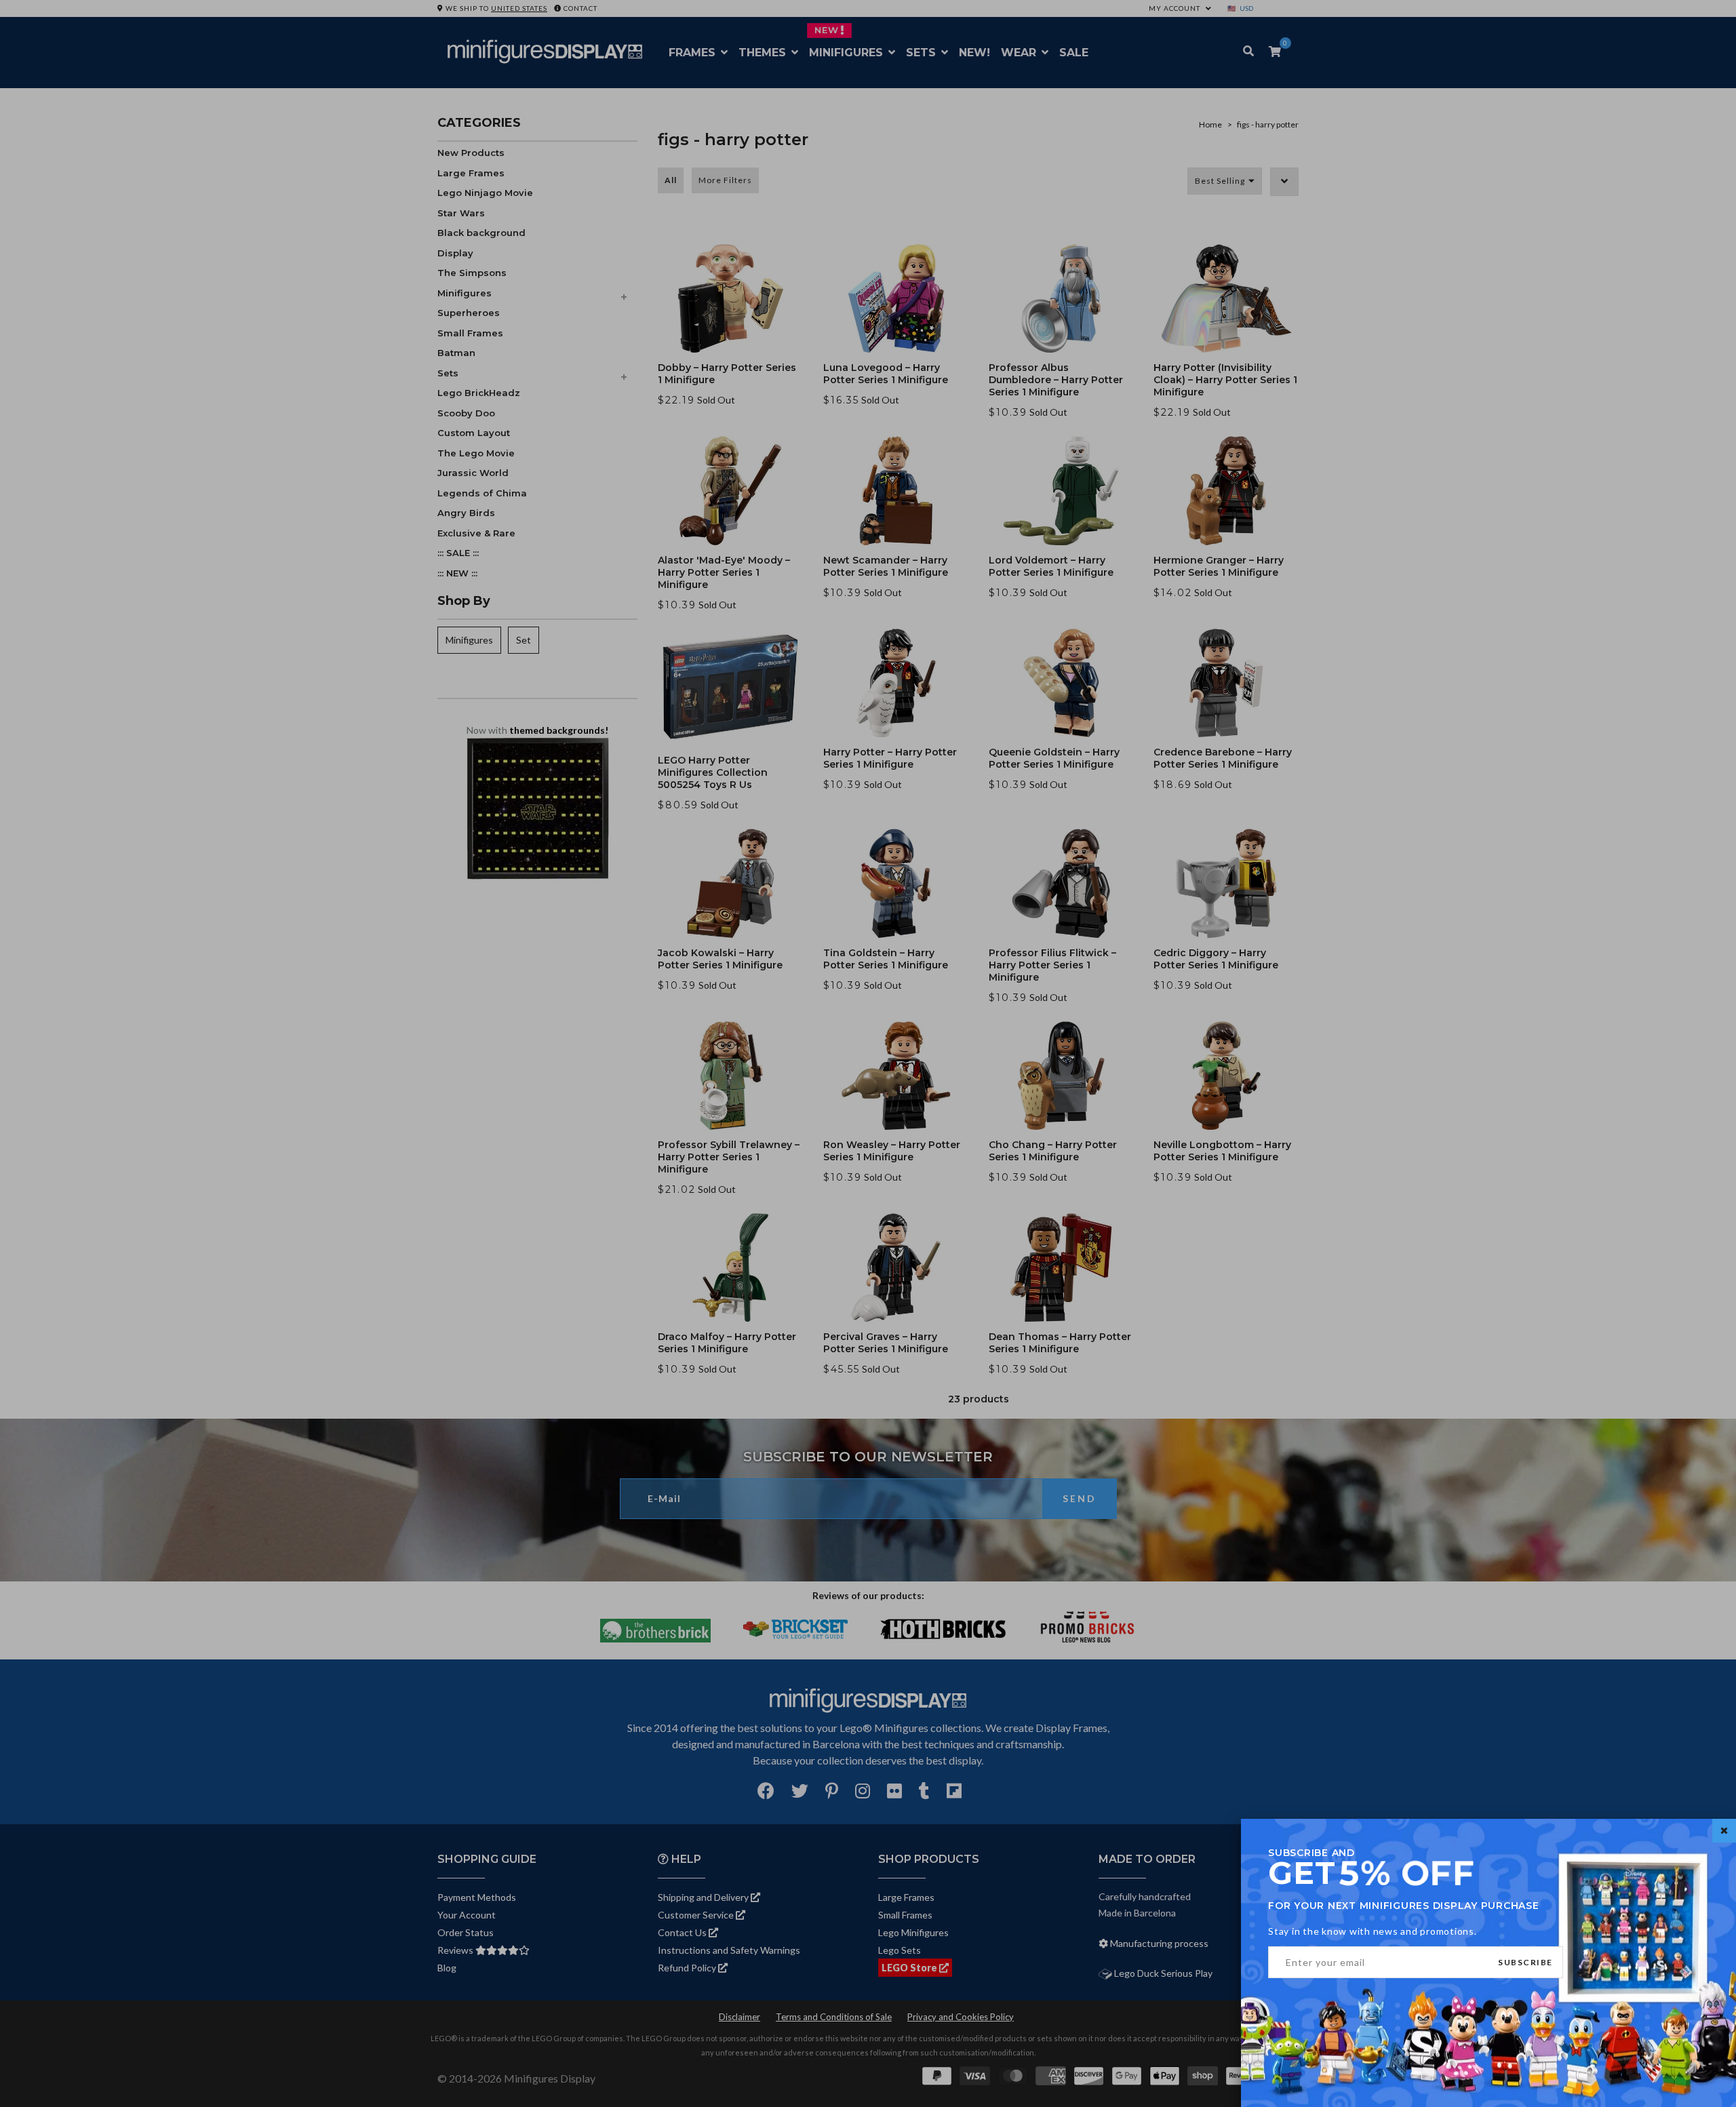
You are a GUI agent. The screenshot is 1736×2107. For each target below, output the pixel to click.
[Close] (1724, 1831)
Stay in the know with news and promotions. (1373, 1931)
